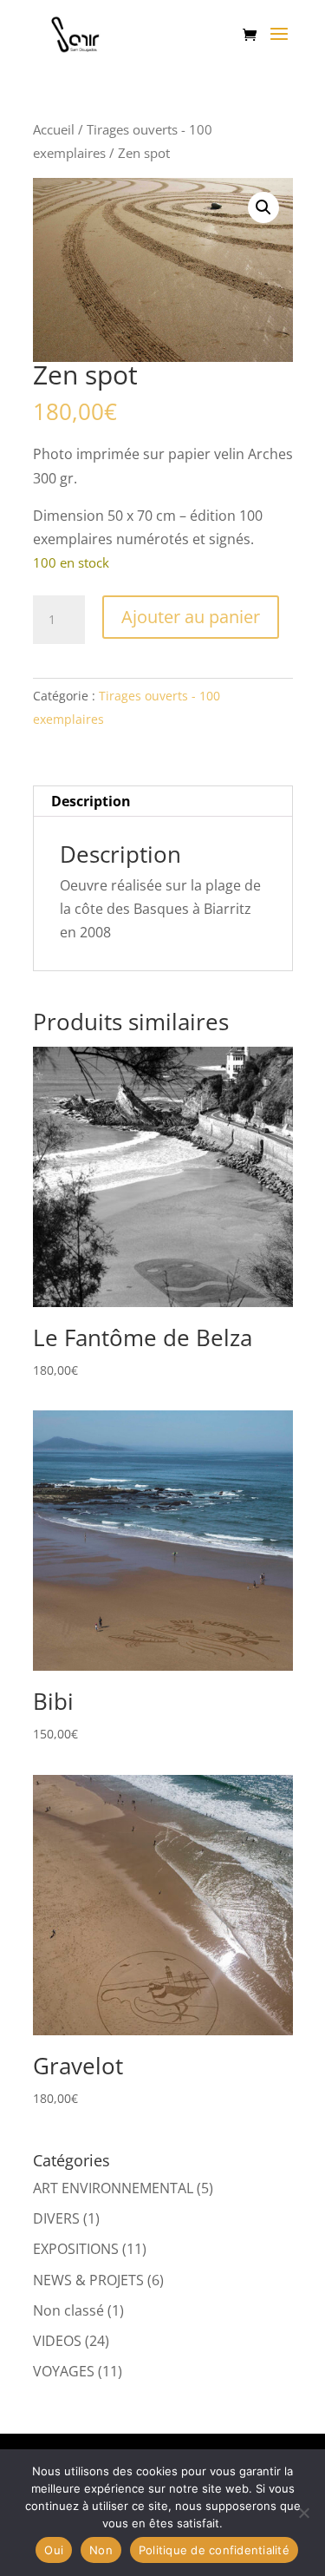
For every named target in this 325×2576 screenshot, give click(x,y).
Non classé (68, 2310)
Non (101, 2550)
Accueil (54, 129)
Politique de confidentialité (214, 2550)
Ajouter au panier (191, 617)
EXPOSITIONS (76, 2249)
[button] (263, 207)
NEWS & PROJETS (88, 2280)
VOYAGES (64, 2371)
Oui (54, 2550)
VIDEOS (57, 2341)
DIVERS (56, 2218)
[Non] (303, 2513)
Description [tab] (91, 801)
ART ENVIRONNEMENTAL (113, 2188)
